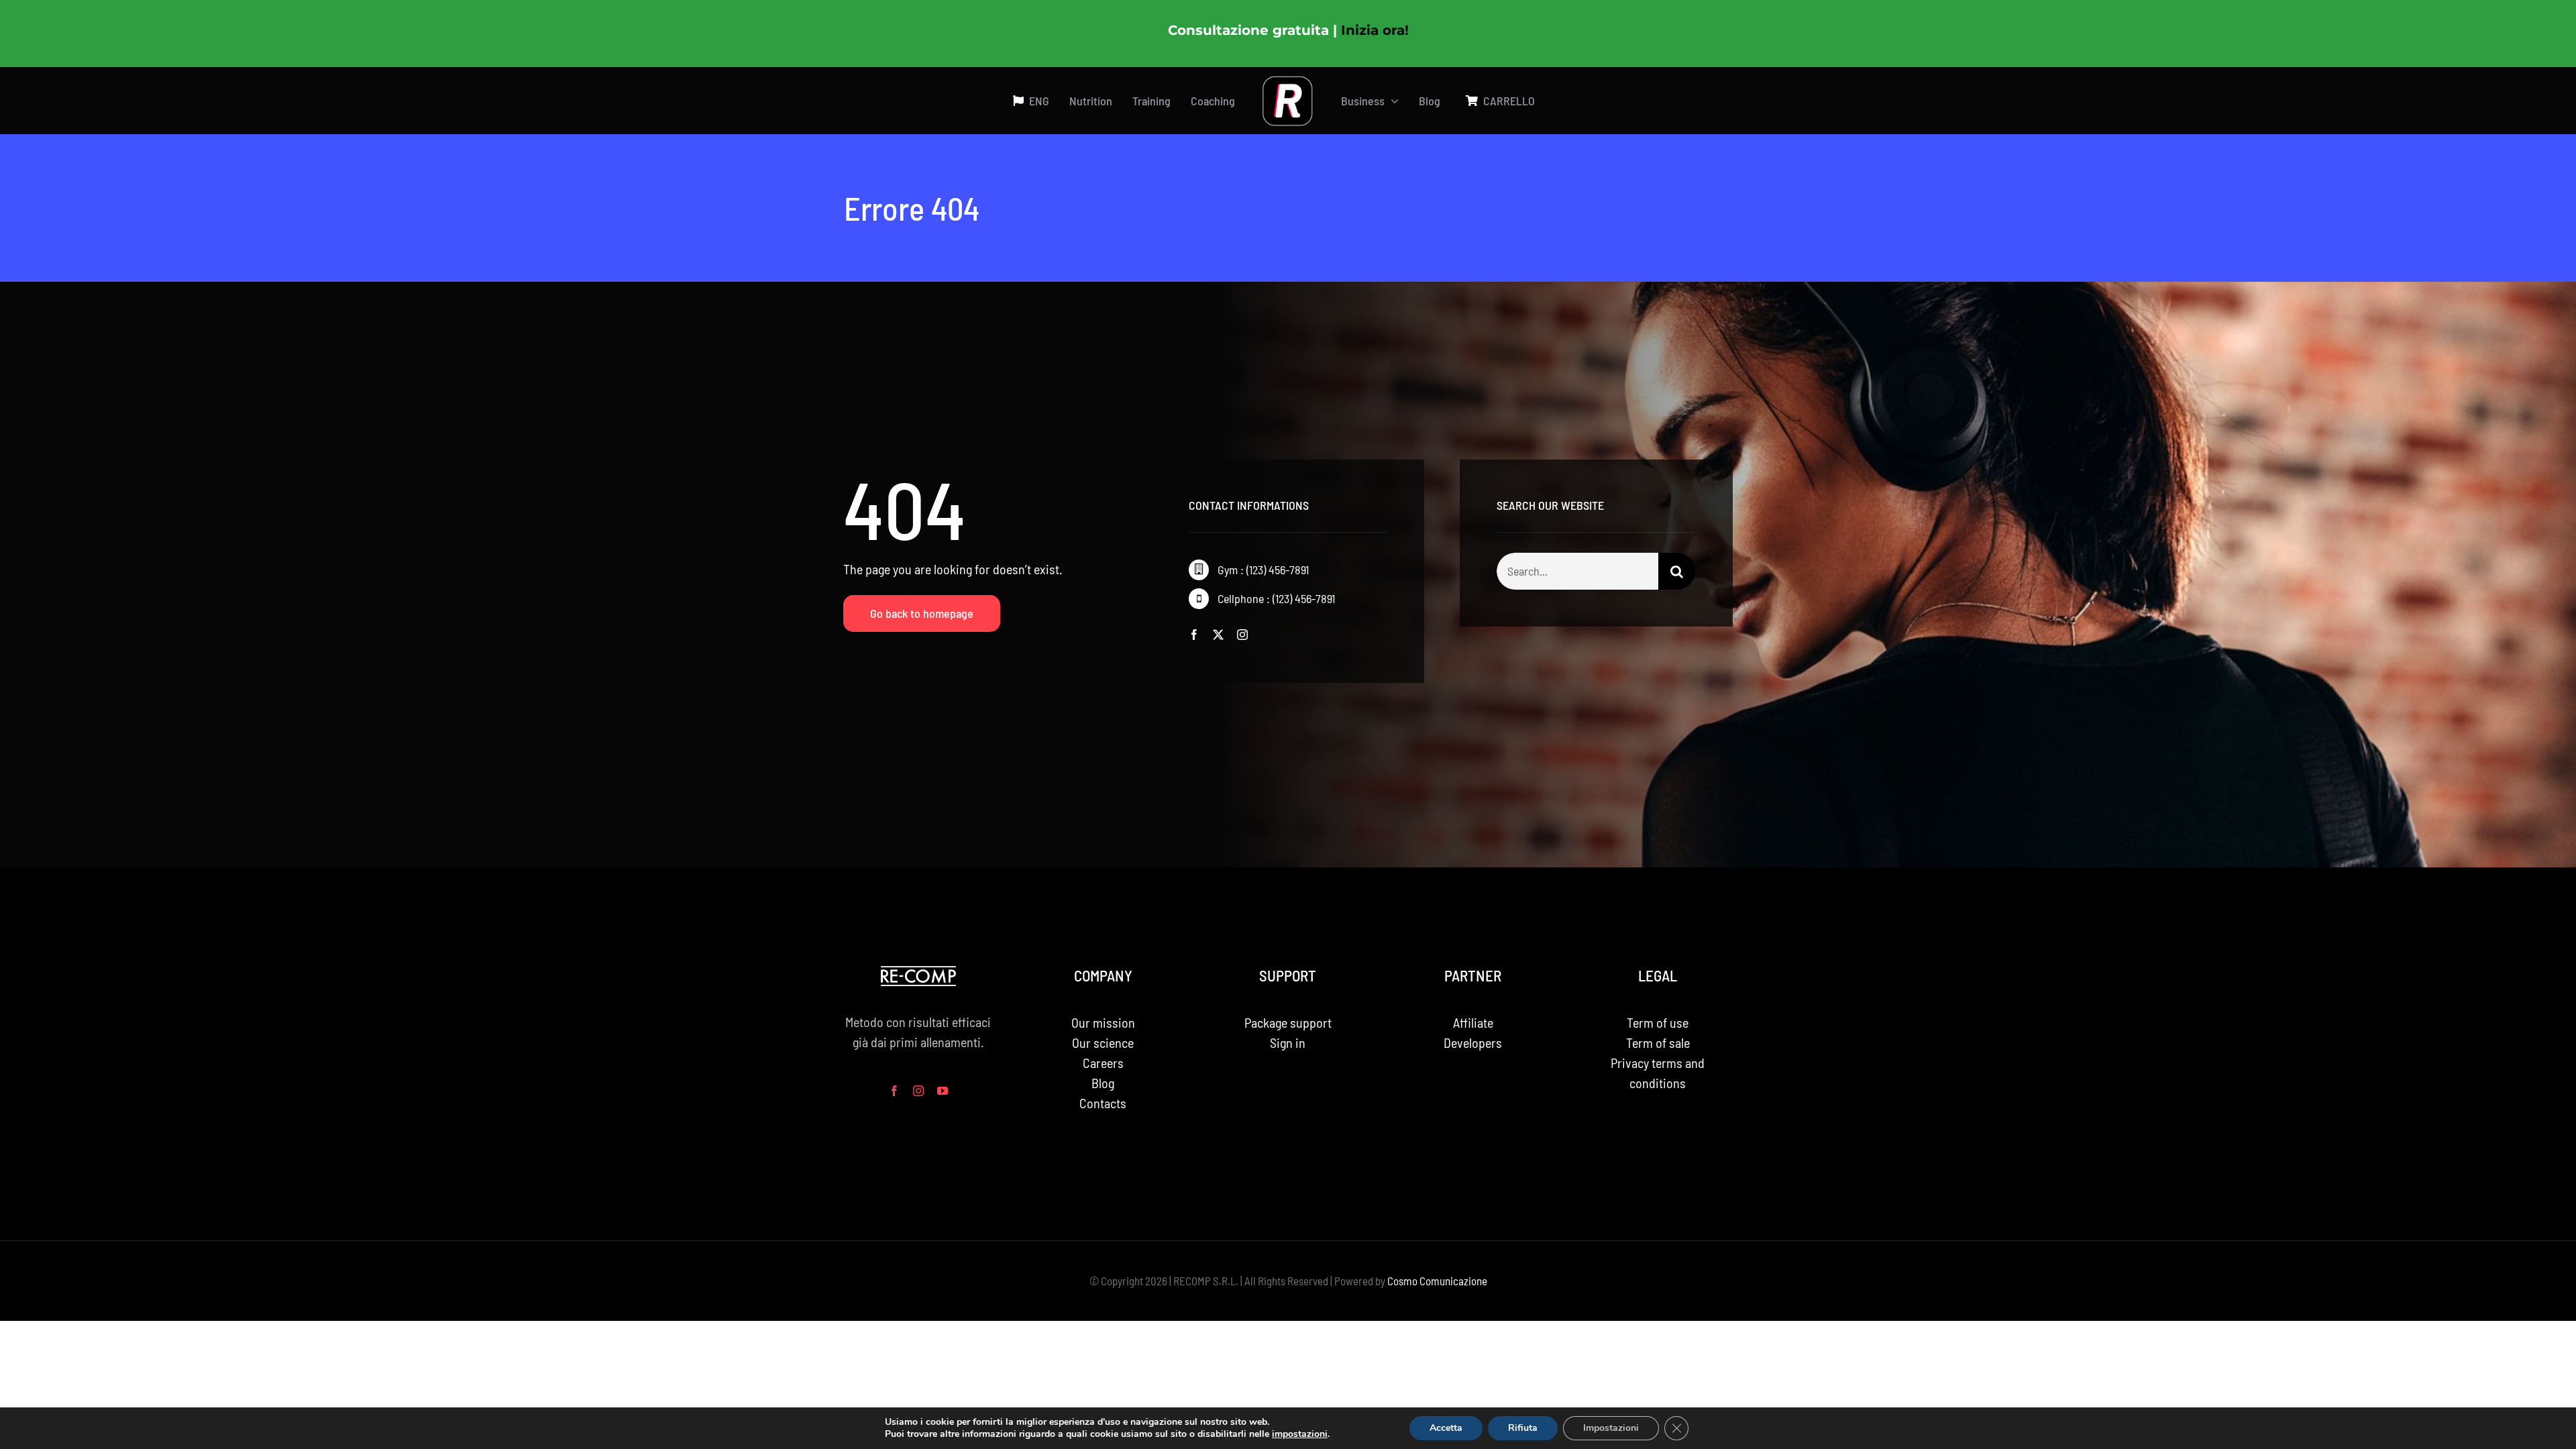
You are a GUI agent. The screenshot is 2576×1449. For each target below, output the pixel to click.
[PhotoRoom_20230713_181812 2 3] (1288, 82)
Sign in (1288, 1042)
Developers (1473, 1042)
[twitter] (1218, 635)
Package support (1288, 1022)
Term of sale (1658, 1042)
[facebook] (1194, 635)
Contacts (1103, 1103)
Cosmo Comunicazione (1437, 1281)
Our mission (1103, 1022)
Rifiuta (1523, 1428)
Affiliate (1473, 1022)
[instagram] (1242, 635)
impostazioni (1300, 1434)
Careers (1103, 1063)
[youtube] (943, 1091)
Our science (1103, 1042)
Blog (1103, 1083)
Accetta (1446, 1428)
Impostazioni (1611, 1428)
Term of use (1658, 1022)
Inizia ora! (1375, 30)
